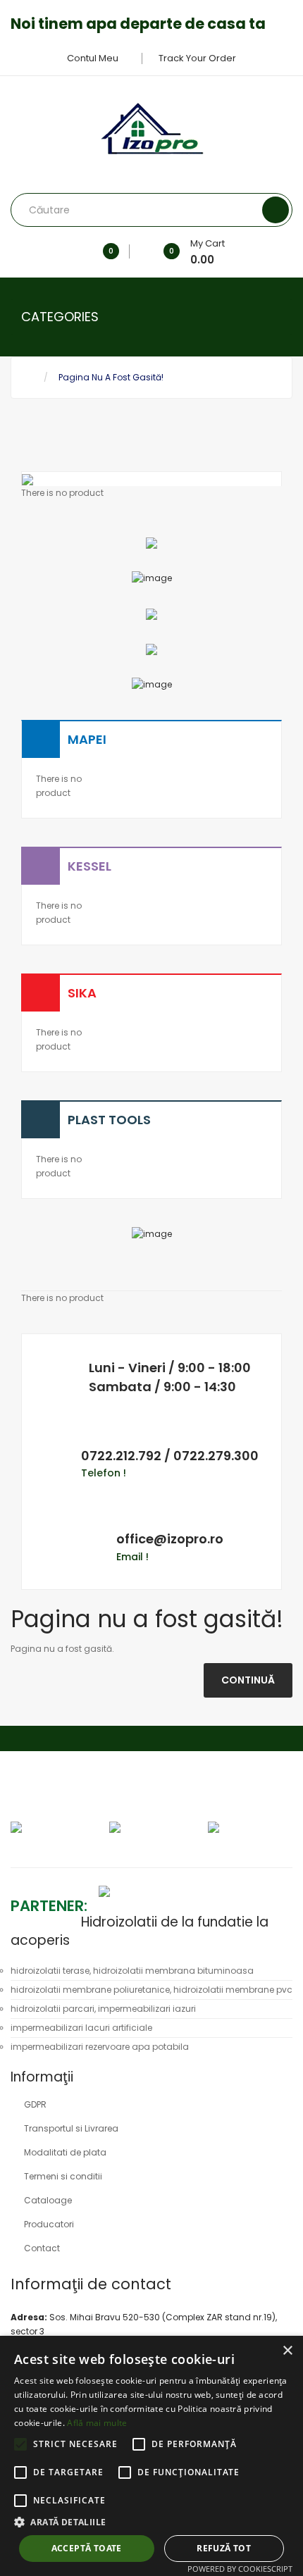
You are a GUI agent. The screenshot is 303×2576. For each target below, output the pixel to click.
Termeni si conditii (63, 2176)
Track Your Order (197, 58)
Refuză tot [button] (224, 2548)
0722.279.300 (216, 1456)
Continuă (248, 1680)
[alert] (151, 2456)
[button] (151, 2522)
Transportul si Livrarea (71, 2128)
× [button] (287, 2351)
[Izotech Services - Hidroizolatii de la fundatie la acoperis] (95, 1890)
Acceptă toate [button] (87, 2548)
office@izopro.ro (170, 1539)
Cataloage (48, 2200)
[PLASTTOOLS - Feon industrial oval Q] (151, 649)
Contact (42, 2248)
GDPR (35, 2104)
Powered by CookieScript (240, 2569)
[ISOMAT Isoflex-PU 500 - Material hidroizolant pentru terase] (151, 542)
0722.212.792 (121, 1456)
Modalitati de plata (65, 2152)
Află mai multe (97, 2423)
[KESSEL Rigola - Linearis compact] (152, 578)
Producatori (49, 2224)
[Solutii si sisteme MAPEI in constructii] (152, 684)
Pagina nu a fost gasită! (111, 377)
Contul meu (94, 58)
